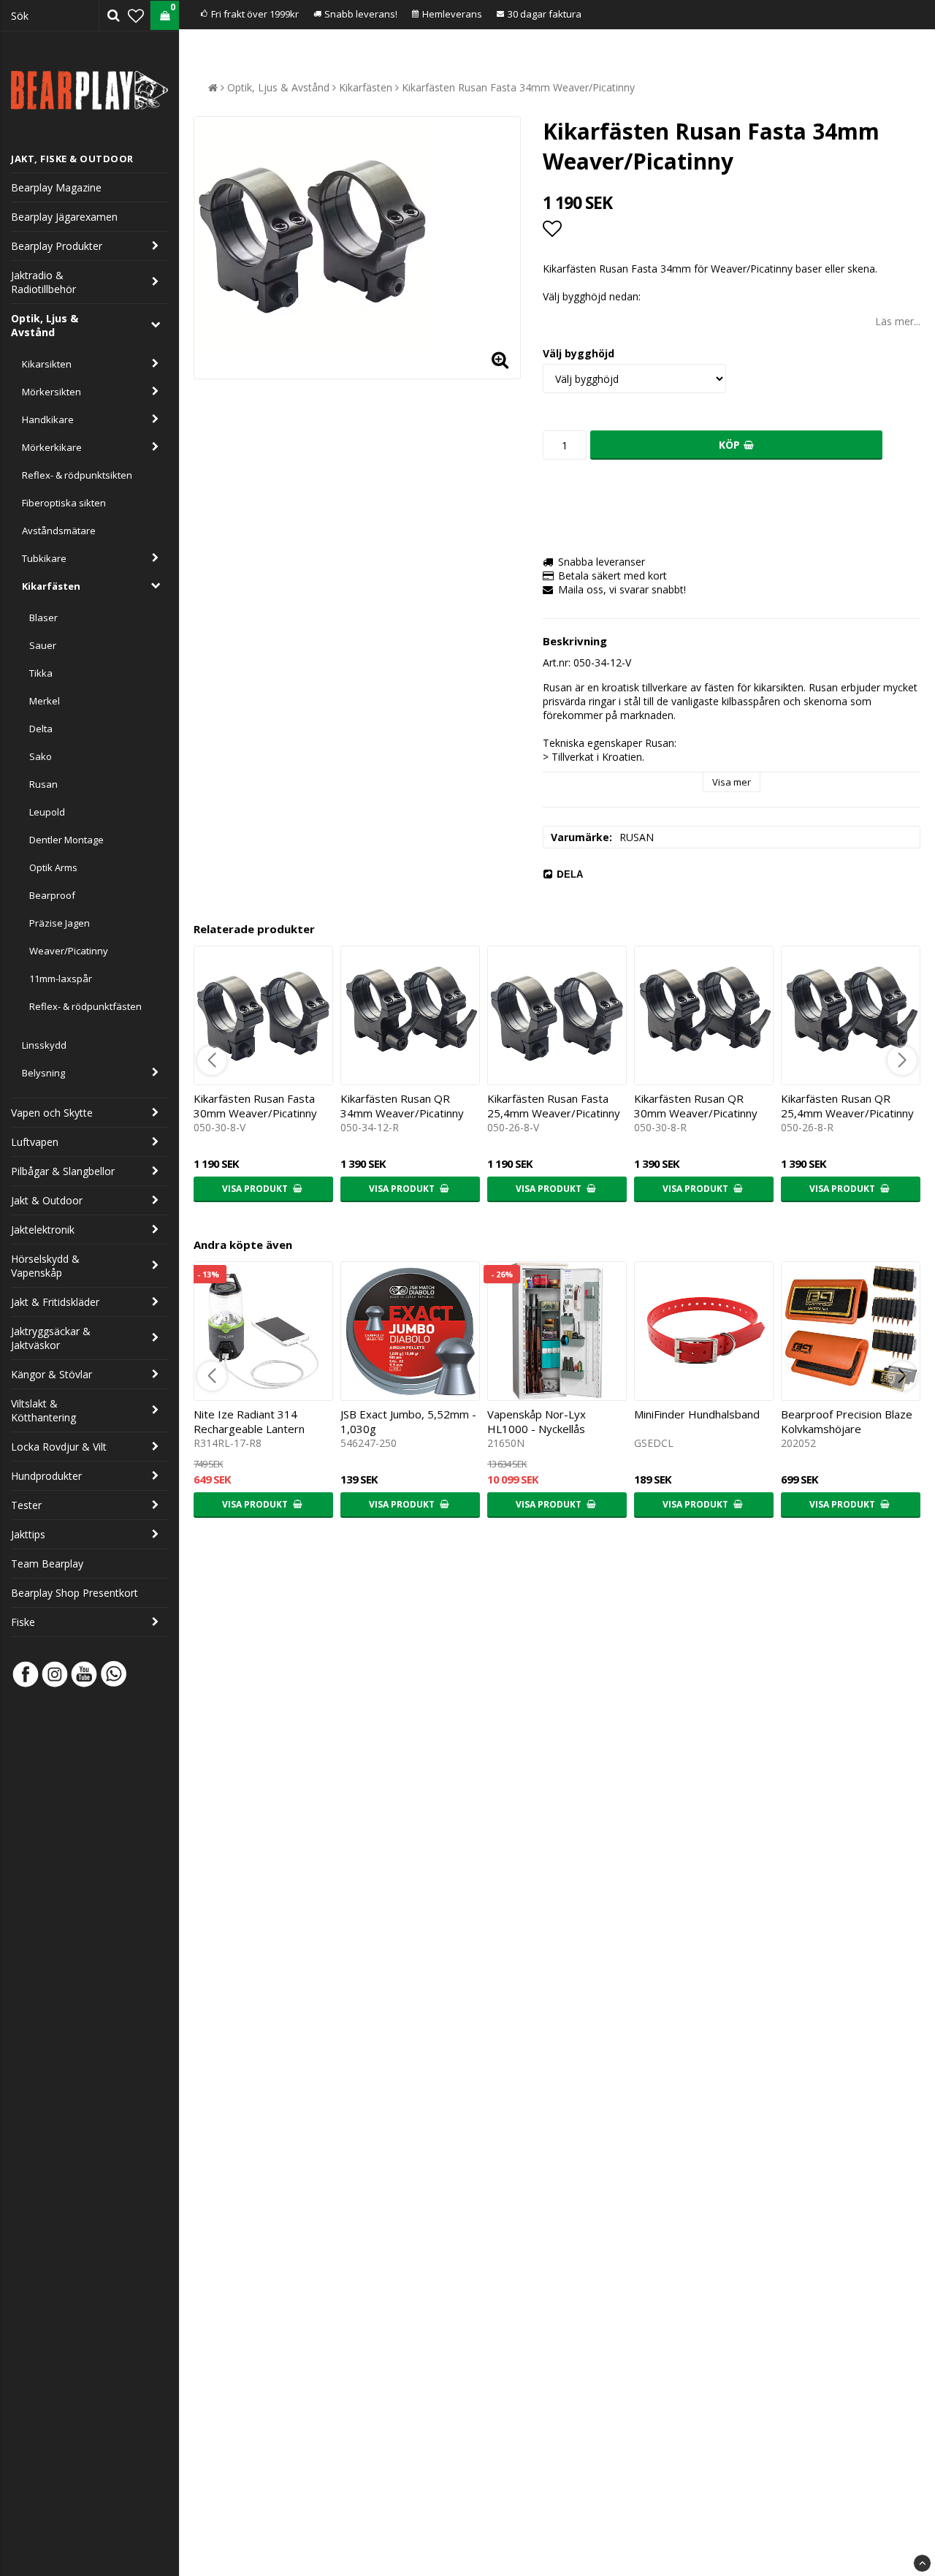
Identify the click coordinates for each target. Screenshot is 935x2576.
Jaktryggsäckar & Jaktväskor (51, 1338)
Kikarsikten (47, 364)
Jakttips (28, 1534)
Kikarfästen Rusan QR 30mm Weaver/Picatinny (696, 1106)
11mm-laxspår (61, 979)
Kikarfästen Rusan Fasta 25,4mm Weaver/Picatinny (554, 1106)
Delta (41, 729)
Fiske (23, 1622)
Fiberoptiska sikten (64, 503)
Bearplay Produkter (57, 246)
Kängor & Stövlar (51, 1374)
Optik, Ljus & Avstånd (45, 325)
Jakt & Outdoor (47, 1200)
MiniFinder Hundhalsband (697, 1414)
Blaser (43, 618)
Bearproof (52, 895)
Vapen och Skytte (52, 1113)
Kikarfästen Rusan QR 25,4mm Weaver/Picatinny (847, 1106)
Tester (26, 1505)
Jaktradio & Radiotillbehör (43, 282)
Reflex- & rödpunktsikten (77, 475)
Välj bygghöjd (579, 353)
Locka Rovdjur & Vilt (59, 1447)
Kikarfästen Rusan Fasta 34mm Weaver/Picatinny (518, 87)
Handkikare (48, 419)
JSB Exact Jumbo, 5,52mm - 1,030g (408, 1421)
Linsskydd (44, 1045)
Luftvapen (35, 1142)
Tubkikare (44, 558)
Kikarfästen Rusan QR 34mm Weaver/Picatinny (402, 1106)
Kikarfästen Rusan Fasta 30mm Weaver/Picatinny (255, 1106)
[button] (136, 15)
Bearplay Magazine (56, 187)
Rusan (43, 784)
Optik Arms (53, 867)
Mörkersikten (51, 392)
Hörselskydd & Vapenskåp (45, 1266)
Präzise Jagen (60, 923)
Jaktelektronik (43, 1230)
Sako (41, 756)
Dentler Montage (66, 840)
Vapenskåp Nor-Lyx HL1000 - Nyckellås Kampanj (537, 1429)
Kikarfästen (51, 586)
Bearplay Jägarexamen (64, 217)
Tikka (41, 673)
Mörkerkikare (52, 447)
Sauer (43, 645)
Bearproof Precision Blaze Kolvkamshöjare (847, 1421)
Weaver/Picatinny (69, 951)
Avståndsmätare (59, 531)
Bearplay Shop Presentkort (75, 1593)
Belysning (43, 1073)
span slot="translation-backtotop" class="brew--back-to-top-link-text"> (922, 2563)
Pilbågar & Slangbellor (63, 1171)
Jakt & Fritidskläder (55, 1302)
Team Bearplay (47, 1564)
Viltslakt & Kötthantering (43, 1410)
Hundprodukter (46, 1476)
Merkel (45, 701)
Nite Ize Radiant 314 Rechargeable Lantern (249, 1421)
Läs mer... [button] (898, 321)
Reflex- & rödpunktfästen (85, 1006)
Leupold (47, 812)
